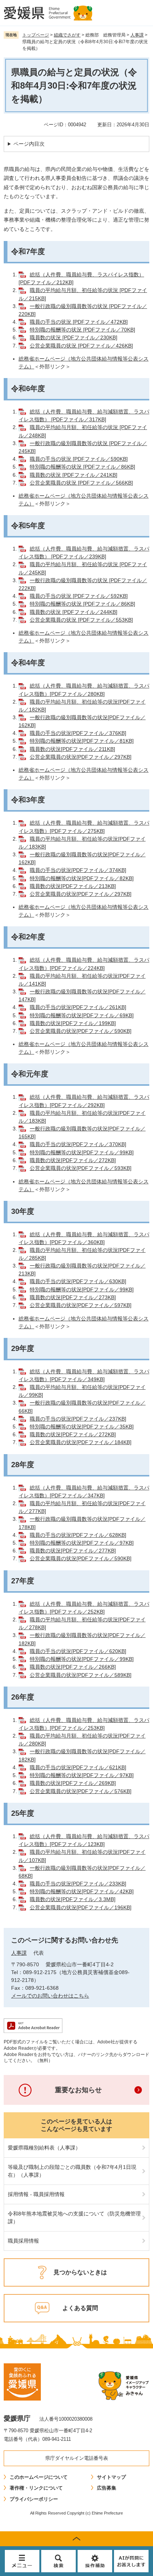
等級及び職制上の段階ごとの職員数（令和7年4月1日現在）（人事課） (72, 2171)
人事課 (137, 35)
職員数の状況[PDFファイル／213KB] (73, 886)
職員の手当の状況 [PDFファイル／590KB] (79, 459)
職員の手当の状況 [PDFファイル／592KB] (79, 596)
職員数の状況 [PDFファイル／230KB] (74, 337)
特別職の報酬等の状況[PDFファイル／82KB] (82, 878)
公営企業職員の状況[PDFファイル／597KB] (81, 1305)
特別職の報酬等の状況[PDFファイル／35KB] (82, 1427)
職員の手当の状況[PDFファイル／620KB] (78, 1651)
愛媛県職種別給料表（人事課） (44, 2148)
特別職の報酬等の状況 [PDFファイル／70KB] (82, 330)
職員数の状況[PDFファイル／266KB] (73, 1667)
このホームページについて (39, 2477)
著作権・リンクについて (36, 2488)
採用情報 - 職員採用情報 (36, 2194)
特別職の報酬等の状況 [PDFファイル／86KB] (82, 467)
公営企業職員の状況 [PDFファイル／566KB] (81, 483)
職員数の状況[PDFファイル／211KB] (72, 749)
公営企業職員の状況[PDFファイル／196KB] (81, 1907)
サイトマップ (111, 2477)
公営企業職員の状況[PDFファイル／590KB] (81, 1031)
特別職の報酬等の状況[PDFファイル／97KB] (82, 1543)
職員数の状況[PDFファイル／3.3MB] (73, 1899)
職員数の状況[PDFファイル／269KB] (73, 1783)
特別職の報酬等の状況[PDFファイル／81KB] (82, 741)
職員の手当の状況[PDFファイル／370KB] (78, 1144)
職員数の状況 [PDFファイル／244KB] (74, 612)
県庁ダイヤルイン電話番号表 (77, 2458)
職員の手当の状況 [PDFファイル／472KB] (79, 322)
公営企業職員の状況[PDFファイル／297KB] (81, 757)
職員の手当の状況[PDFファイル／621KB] (78, 1767)
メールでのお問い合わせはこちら (50, 1996)
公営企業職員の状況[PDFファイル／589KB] (81, 1675)
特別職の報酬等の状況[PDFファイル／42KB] (82, 1891)
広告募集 (107, 2488)
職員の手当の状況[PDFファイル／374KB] (78, 870)
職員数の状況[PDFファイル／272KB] (73, 1160)
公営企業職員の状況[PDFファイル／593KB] (81, 1168)
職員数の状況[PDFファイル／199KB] (73, 1023)
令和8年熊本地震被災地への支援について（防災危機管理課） (74, 2217)
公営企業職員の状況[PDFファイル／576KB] (81, 1791)
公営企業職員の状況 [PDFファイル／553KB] (81, 620)
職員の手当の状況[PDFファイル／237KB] (78, 1419)
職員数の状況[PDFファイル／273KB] (73, 1297)
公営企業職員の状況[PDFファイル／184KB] (81, 1442)
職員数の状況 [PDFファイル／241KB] (74, 475)
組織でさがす (67, 35)
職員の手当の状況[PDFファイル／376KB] (78, 733)
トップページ (36, 35)
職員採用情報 (23, 2241)
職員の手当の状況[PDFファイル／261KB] (78, 1007)
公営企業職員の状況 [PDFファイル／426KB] (81, 346)
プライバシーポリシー (34, 2499)
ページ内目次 (29, 144)
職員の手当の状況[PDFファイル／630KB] (78, 1281)
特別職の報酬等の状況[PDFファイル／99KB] (82, 1152)
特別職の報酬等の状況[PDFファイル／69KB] (82, 1015)
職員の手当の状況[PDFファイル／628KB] (78, 1535)
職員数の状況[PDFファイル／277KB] (73, 1551)
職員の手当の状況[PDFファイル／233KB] (78, 1884)
